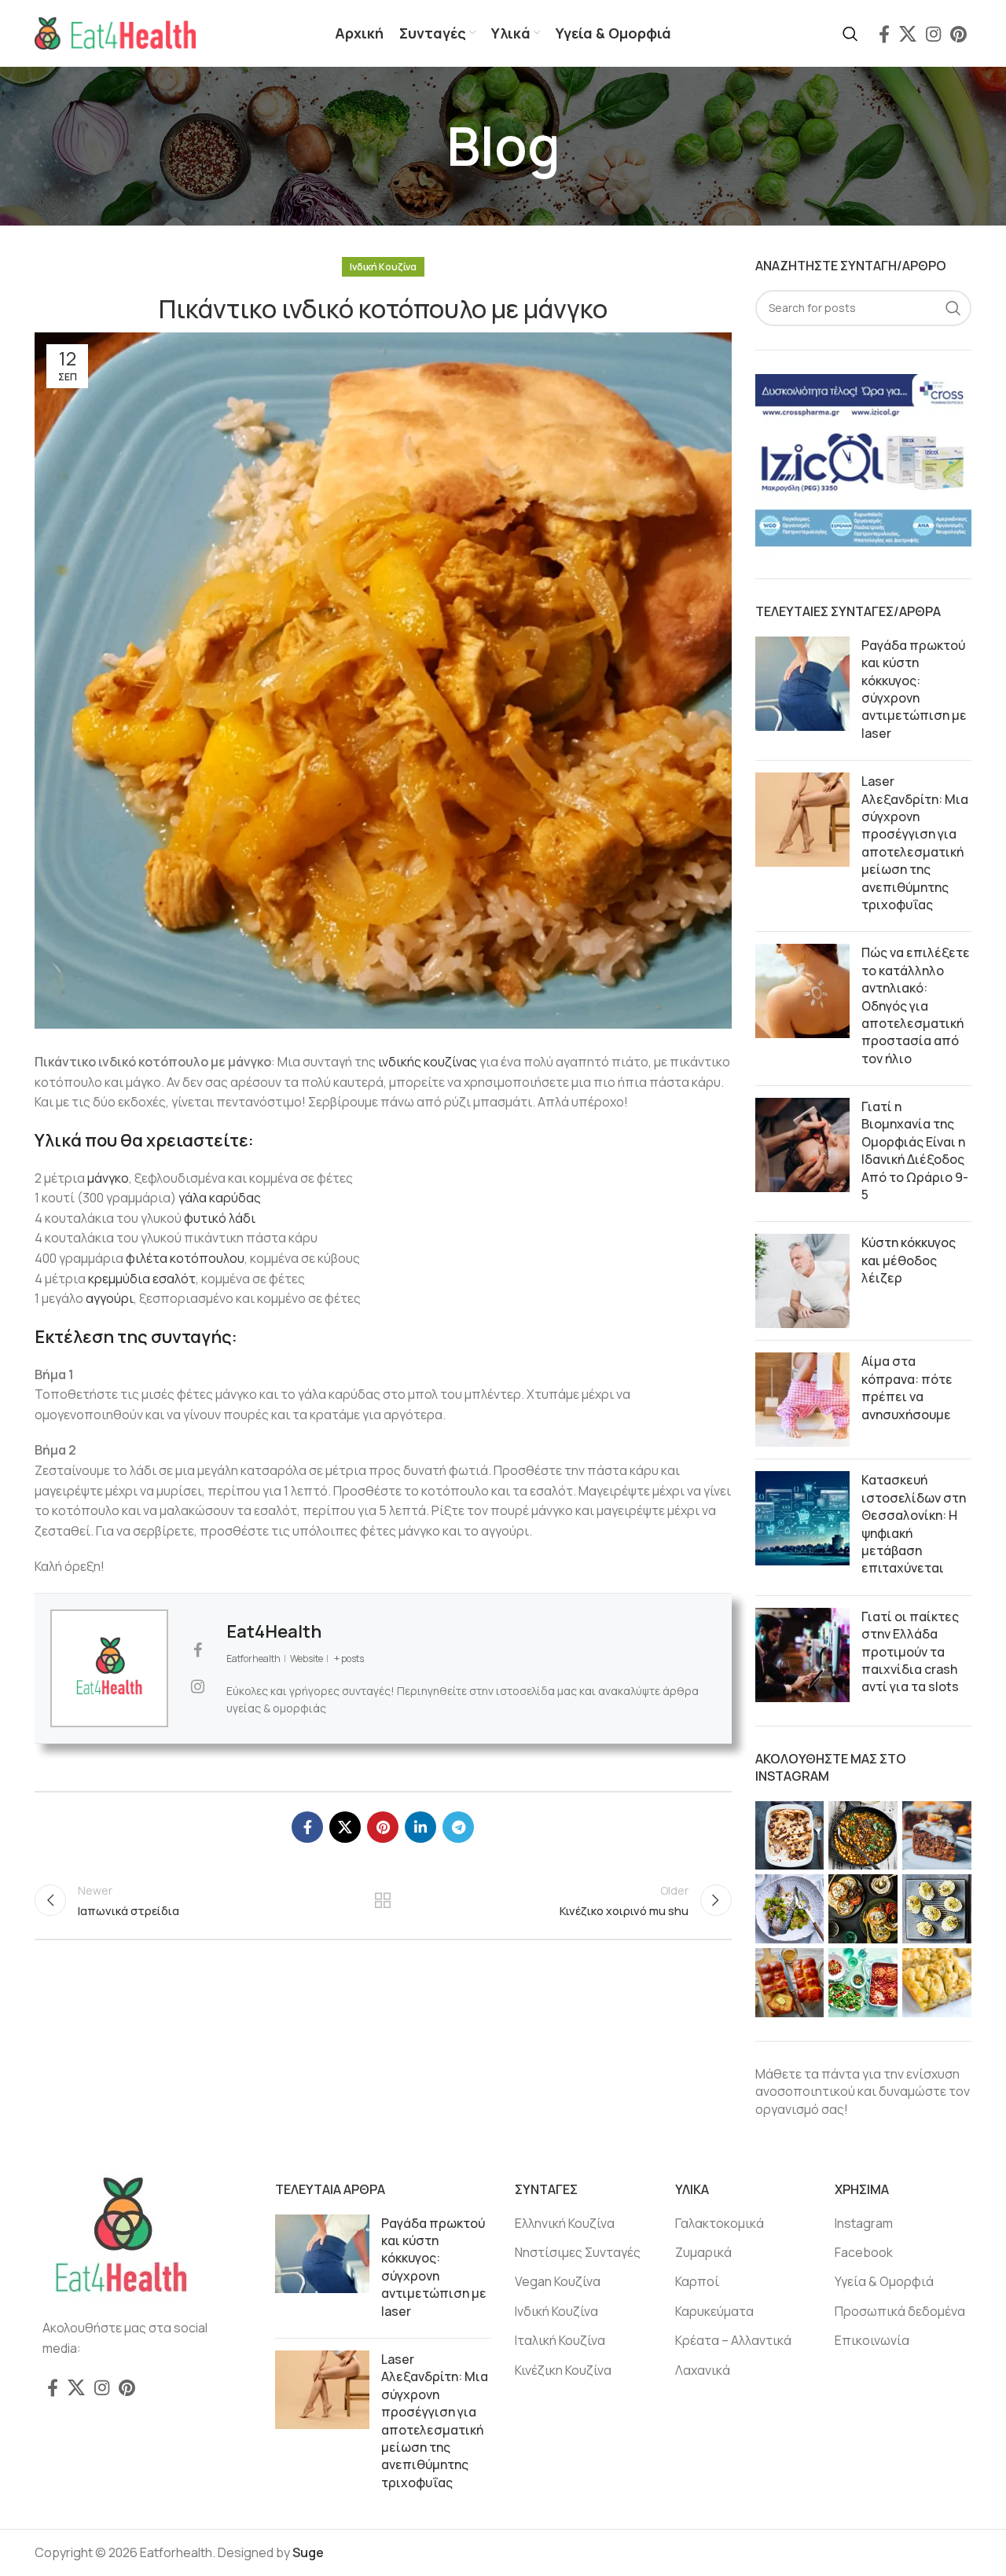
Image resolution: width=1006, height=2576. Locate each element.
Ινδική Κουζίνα (383, 267)
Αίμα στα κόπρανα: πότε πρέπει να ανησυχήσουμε (907, 1387)
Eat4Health (274, 1631)
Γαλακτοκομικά (720, 2223)
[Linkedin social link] (420, 1827)
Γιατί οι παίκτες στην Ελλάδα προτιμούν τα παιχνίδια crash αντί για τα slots (910, 1652)
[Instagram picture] (790, 1836)
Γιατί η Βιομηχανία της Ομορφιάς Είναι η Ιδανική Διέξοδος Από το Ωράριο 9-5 (915, 1150)
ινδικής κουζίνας (428, 1062)
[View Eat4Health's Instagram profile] (197, 1686)
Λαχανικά (703, 2370)
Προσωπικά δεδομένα (900, 2311)
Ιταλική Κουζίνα (560, 2340)
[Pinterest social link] (958, 34)
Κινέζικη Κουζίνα (563, 2370)
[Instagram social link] (933, 34)
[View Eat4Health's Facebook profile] (197, 1650)
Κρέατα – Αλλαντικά (733, 2340)
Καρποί (697, 2281)
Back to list (383, 1900)
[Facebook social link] (884, 34)
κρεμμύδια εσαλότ (142, 1279)
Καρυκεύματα (714, 2311)
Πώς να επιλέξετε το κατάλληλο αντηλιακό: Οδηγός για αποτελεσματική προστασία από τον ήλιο (916, 1005)
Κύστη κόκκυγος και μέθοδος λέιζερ (909, 1260)
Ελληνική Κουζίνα (565, 2223)
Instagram (864, 2223)
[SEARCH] (953, 308)
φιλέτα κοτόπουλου (185, 1258)
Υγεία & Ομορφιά (884, 2281)
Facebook (864, 2252)
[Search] (850, 34)
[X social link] (908, 34)
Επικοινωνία (872, 2340)
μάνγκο (108, 1178)
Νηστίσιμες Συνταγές (578, 2252)
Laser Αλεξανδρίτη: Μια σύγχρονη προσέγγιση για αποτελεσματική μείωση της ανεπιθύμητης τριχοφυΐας (915, 843)
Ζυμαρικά (703, 2252)
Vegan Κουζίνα (558, 2281)
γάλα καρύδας (220, 1198)
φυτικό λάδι (218, 1218)
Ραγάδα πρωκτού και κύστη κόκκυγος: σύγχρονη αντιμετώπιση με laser (914, 689)
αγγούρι (110, 1298)
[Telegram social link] (458, 1827)
